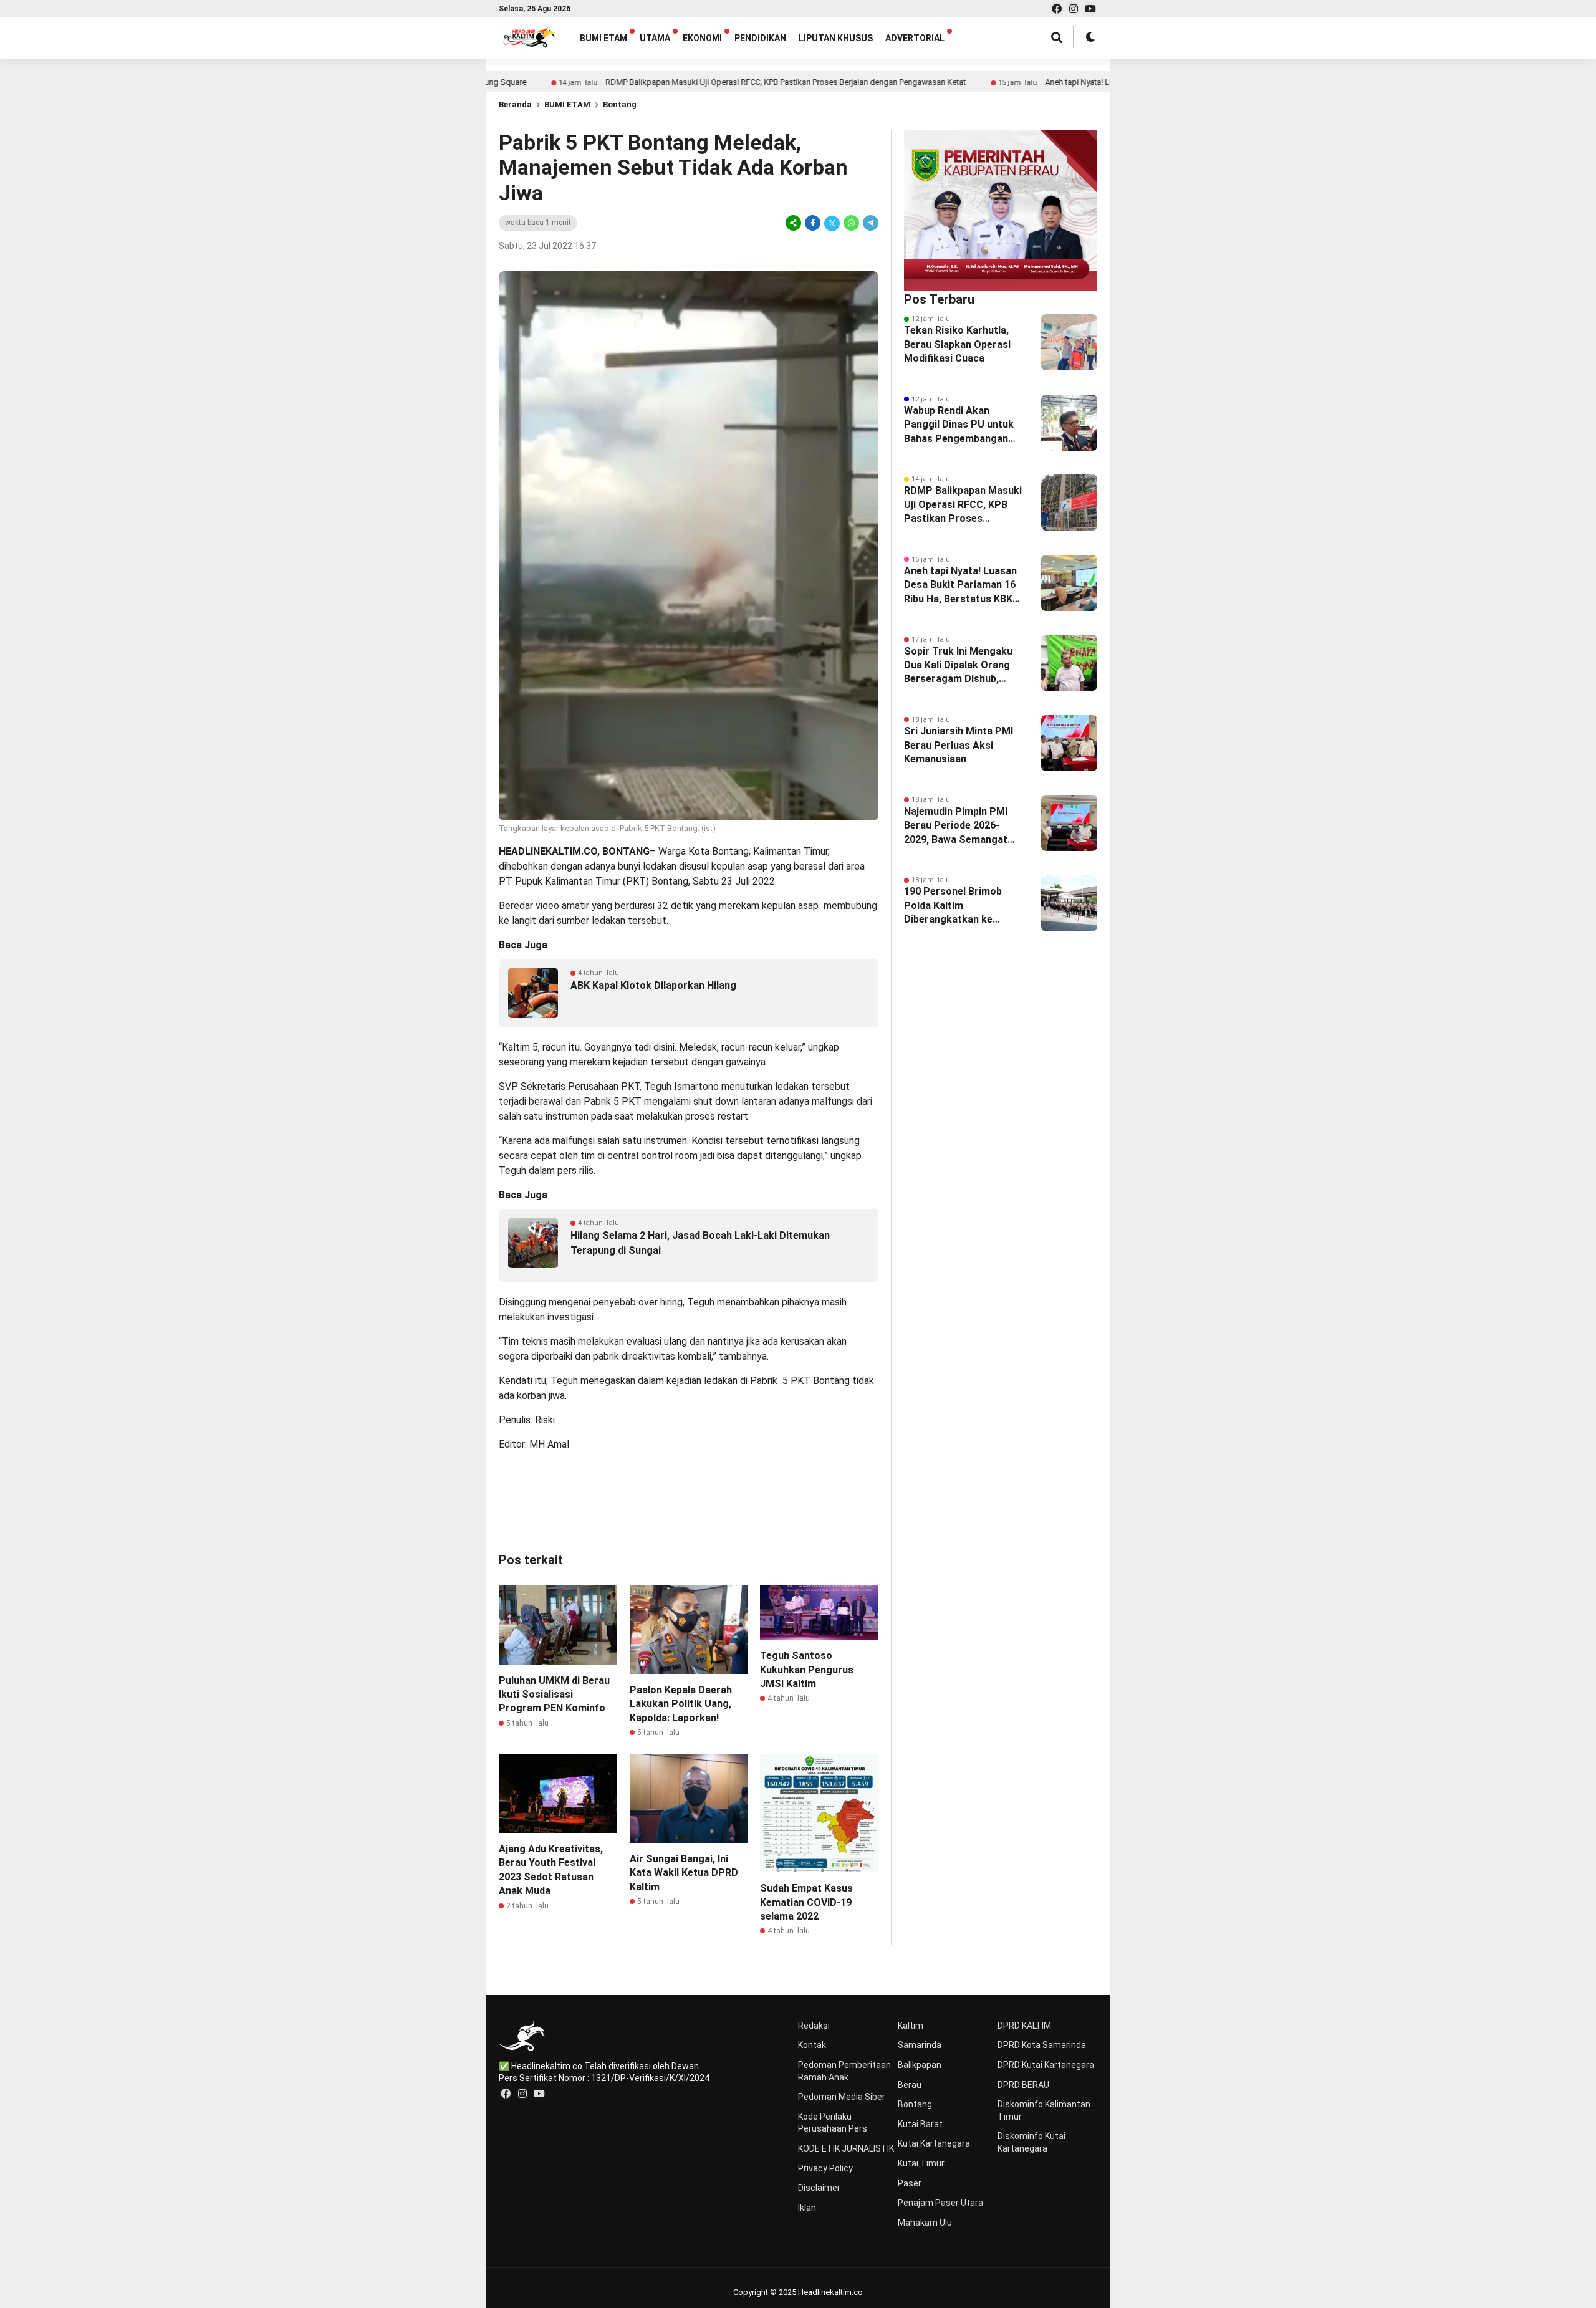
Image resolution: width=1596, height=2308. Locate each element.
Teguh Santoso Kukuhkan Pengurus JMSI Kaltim (807, 1670)
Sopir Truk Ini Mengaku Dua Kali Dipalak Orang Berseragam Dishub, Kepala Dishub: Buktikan (960, 666)
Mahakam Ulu (925, 2223)
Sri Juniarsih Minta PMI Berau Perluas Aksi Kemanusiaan (959, 745)
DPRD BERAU (1023, 2085)
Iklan (807, 2208)
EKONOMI (702, 38)
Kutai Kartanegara (934, 2143)
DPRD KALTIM (1024, 2026)
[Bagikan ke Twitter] (832, 223)
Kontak (812, 2045)
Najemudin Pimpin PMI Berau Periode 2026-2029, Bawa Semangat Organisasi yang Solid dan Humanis (956, 826)
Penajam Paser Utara (940, 2203)
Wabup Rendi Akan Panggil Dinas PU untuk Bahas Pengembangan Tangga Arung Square (959, 425)
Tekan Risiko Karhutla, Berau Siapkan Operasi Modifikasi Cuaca (957, 344)
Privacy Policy (825, 2168)
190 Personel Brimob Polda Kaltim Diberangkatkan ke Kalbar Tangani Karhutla (960, 906)
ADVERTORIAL (915, 38)
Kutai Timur (921, 2163)
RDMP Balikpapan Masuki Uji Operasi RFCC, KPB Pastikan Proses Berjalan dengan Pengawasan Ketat (687, 82)
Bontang (620, 104)
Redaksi (814, 2026)
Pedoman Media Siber (842, 2097)
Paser (910, 2183)
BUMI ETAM (603, 38)
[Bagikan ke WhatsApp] (851, 223)
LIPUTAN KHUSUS (836, 38)
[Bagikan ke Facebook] (813, 223)
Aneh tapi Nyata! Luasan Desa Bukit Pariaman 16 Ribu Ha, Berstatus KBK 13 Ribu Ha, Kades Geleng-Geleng (960, 585)
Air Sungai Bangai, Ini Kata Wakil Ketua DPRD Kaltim (684, 1873)
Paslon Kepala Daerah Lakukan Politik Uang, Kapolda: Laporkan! (681, 1704)
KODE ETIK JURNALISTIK (846, 2148)
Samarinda (920, 2045)
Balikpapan (920, 2065)
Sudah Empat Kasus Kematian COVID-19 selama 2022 (806, 1902)
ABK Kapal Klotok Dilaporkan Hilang (653, 985)
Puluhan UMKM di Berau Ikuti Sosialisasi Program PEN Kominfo (554, 1695)
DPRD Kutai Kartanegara (1046, 2065)
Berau (910, 2085)
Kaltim (911, 2026)
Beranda (515, 104)
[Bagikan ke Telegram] (870, 223)
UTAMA (655, 38)
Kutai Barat (920, 2124)
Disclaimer (819, 2188)
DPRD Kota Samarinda (1042, 2045)
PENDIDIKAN (760, 38)
